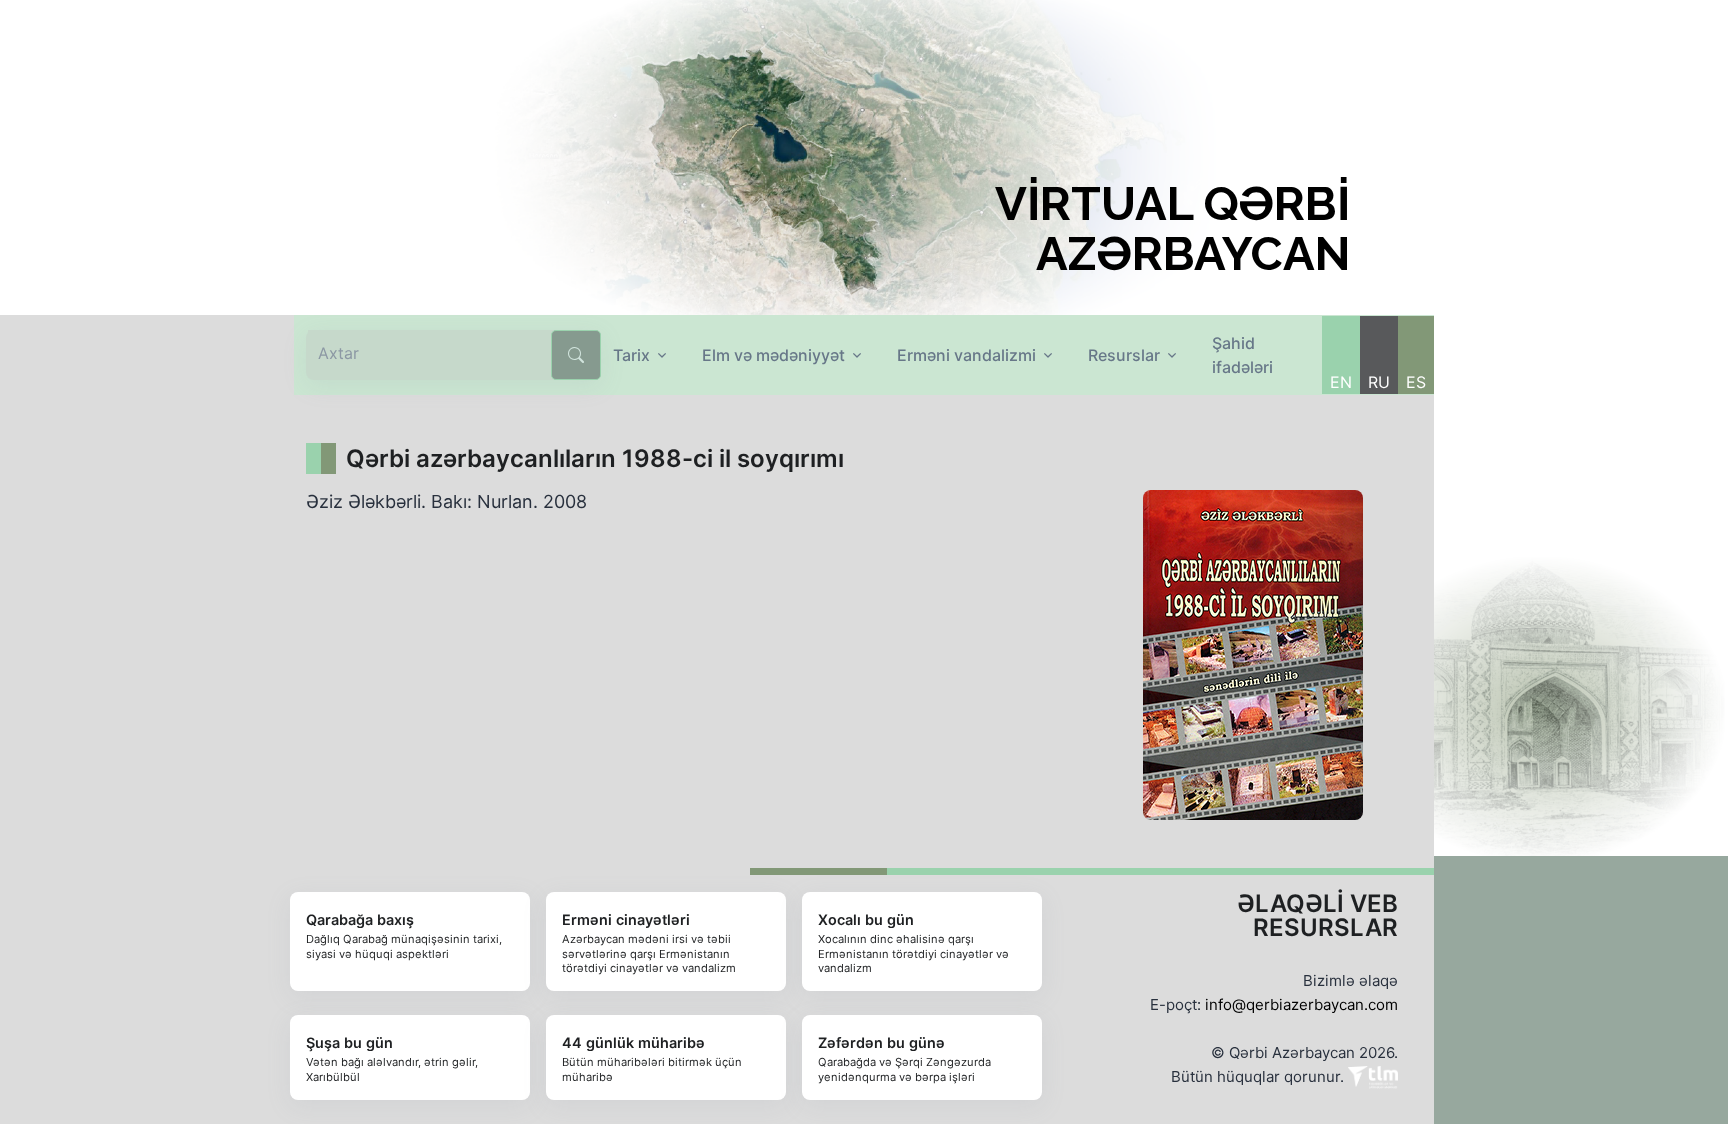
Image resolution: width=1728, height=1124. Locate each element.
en (1341, 382)
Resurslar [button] (1124, 355)
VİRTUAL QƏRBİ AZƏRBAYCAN (1172, 229)
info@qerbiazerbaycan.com (1301, 1004)
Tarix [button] (631, 355)
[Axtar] (576, 355)
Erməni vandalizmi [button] (966, 355)
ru (1379, 382)
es (1416, 382)
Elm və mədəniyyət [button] (773, 355)
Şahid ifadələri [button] (1242, 355)
